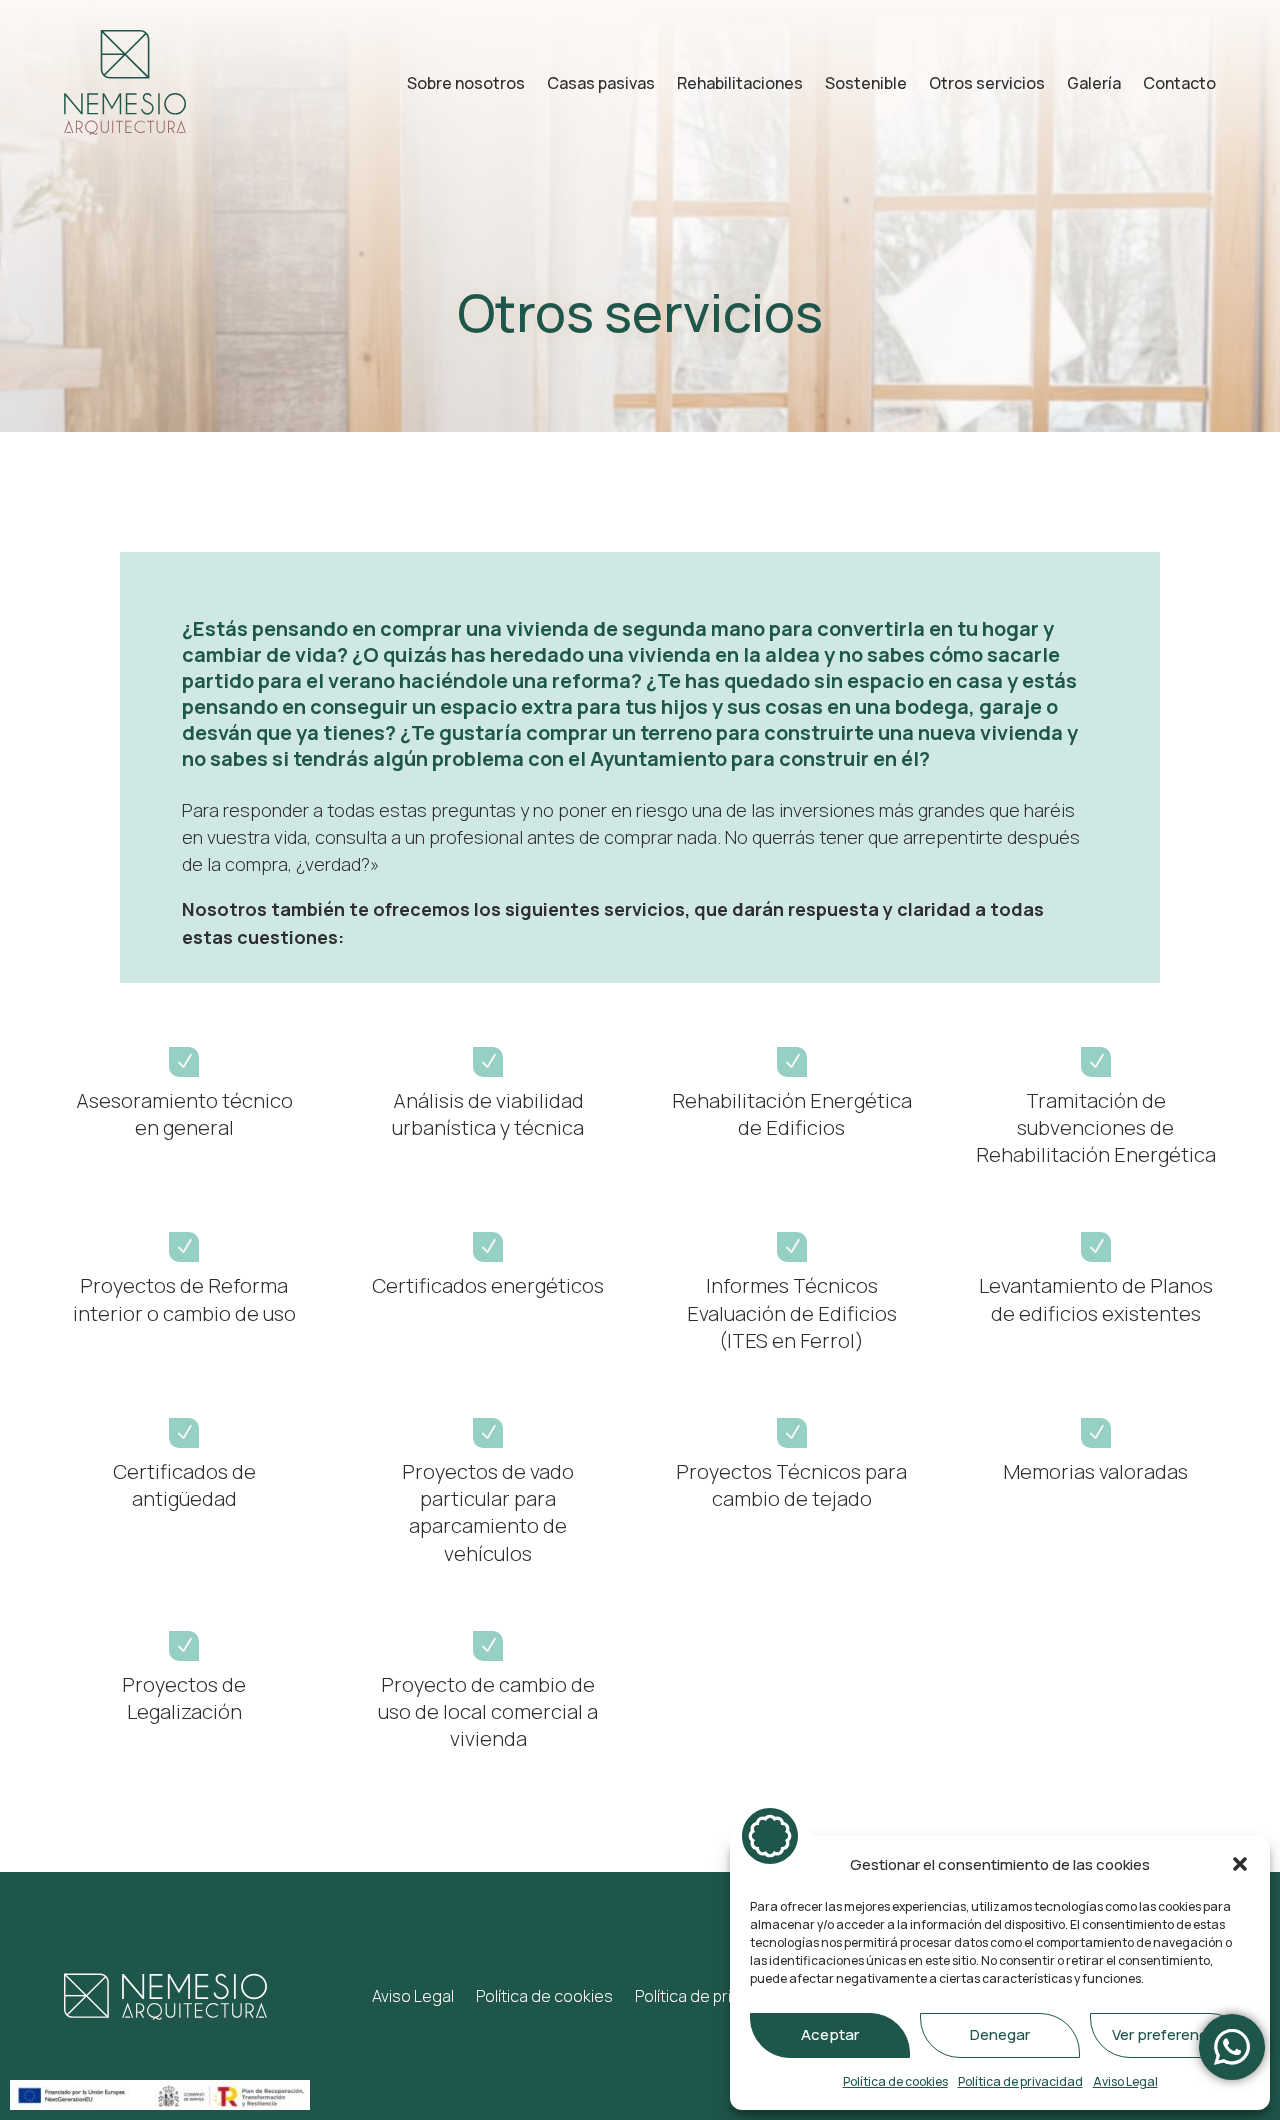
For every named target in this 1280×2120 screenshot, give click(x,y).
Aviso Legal (1125, 2081)
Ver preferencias (1170, 2034)
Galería (1094, 83)
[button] (1240, 1864)
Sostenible (866, 83)
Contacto (1179, 83)
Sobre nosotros (466, 83)
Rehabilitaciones (740, 83)
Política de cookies (895, 2081)
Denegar (1000, 2034)
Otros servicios (987, 83)
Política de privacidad (1020, 2081)
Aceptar (830, 2034)
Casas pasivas (601, 83)
